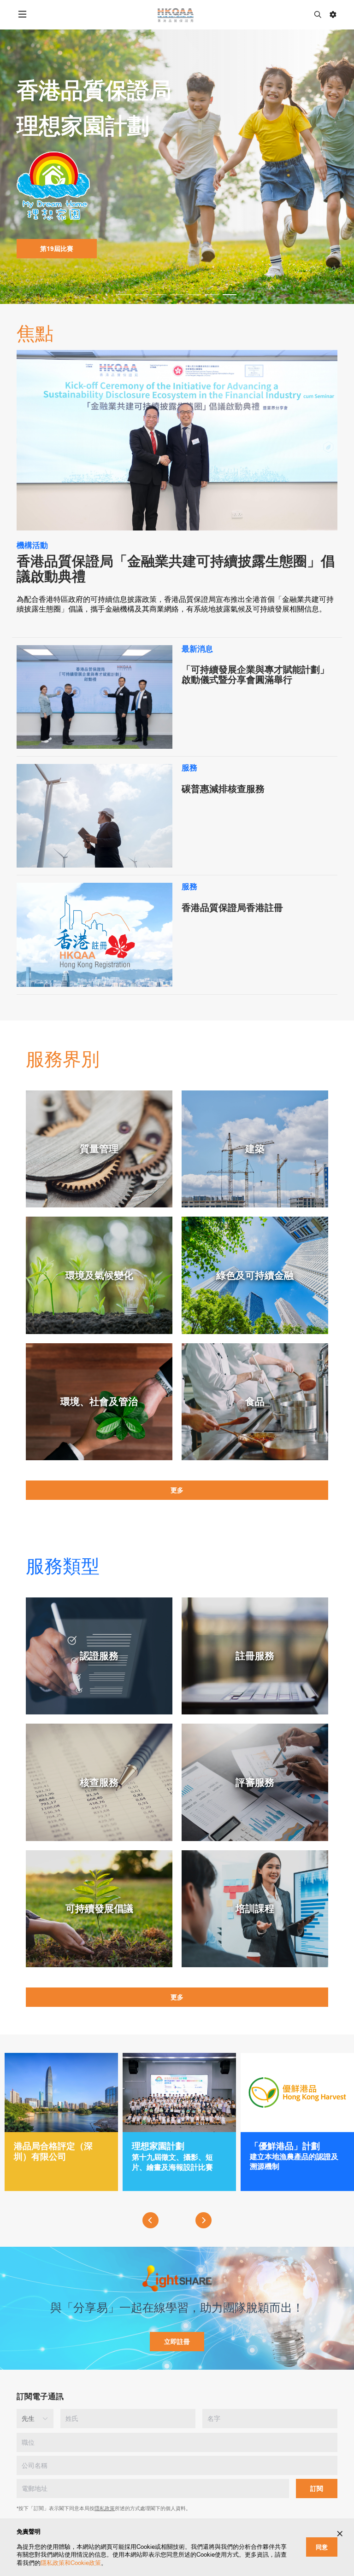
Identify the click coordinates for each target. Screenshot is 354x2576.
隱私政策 (105, 2508)
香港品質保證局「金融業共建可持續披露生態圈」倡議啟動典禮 (176, 569)
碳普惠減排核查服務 (223, 789)
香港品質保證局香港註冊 (232, 908)
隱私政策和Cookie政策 (71, 2563)
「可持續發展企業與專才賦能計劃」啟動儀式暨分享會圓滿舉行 (255, 675)
